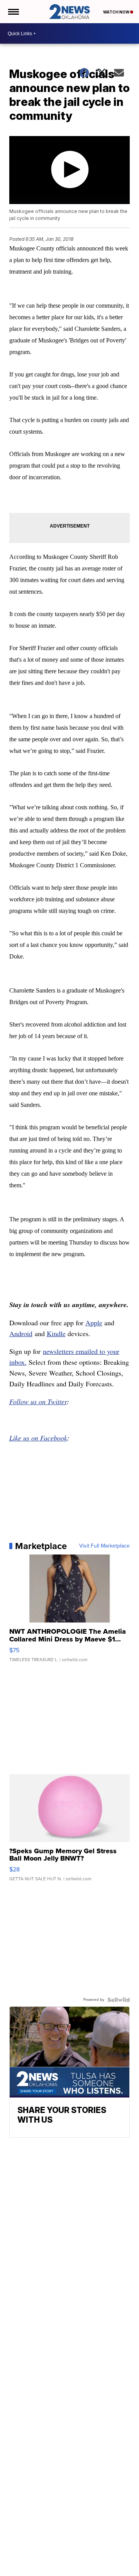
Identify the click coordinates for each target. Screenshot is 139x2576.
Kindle (56, 1333)
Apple (94, 1323)
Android (21, 1333)
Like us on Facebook (38, 1438)
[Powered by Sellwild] (119, 2000)
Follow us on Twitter (38, 1401)
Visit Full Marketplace (104, 1546)
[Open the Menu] (13, 12)
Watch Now (117, 12)
